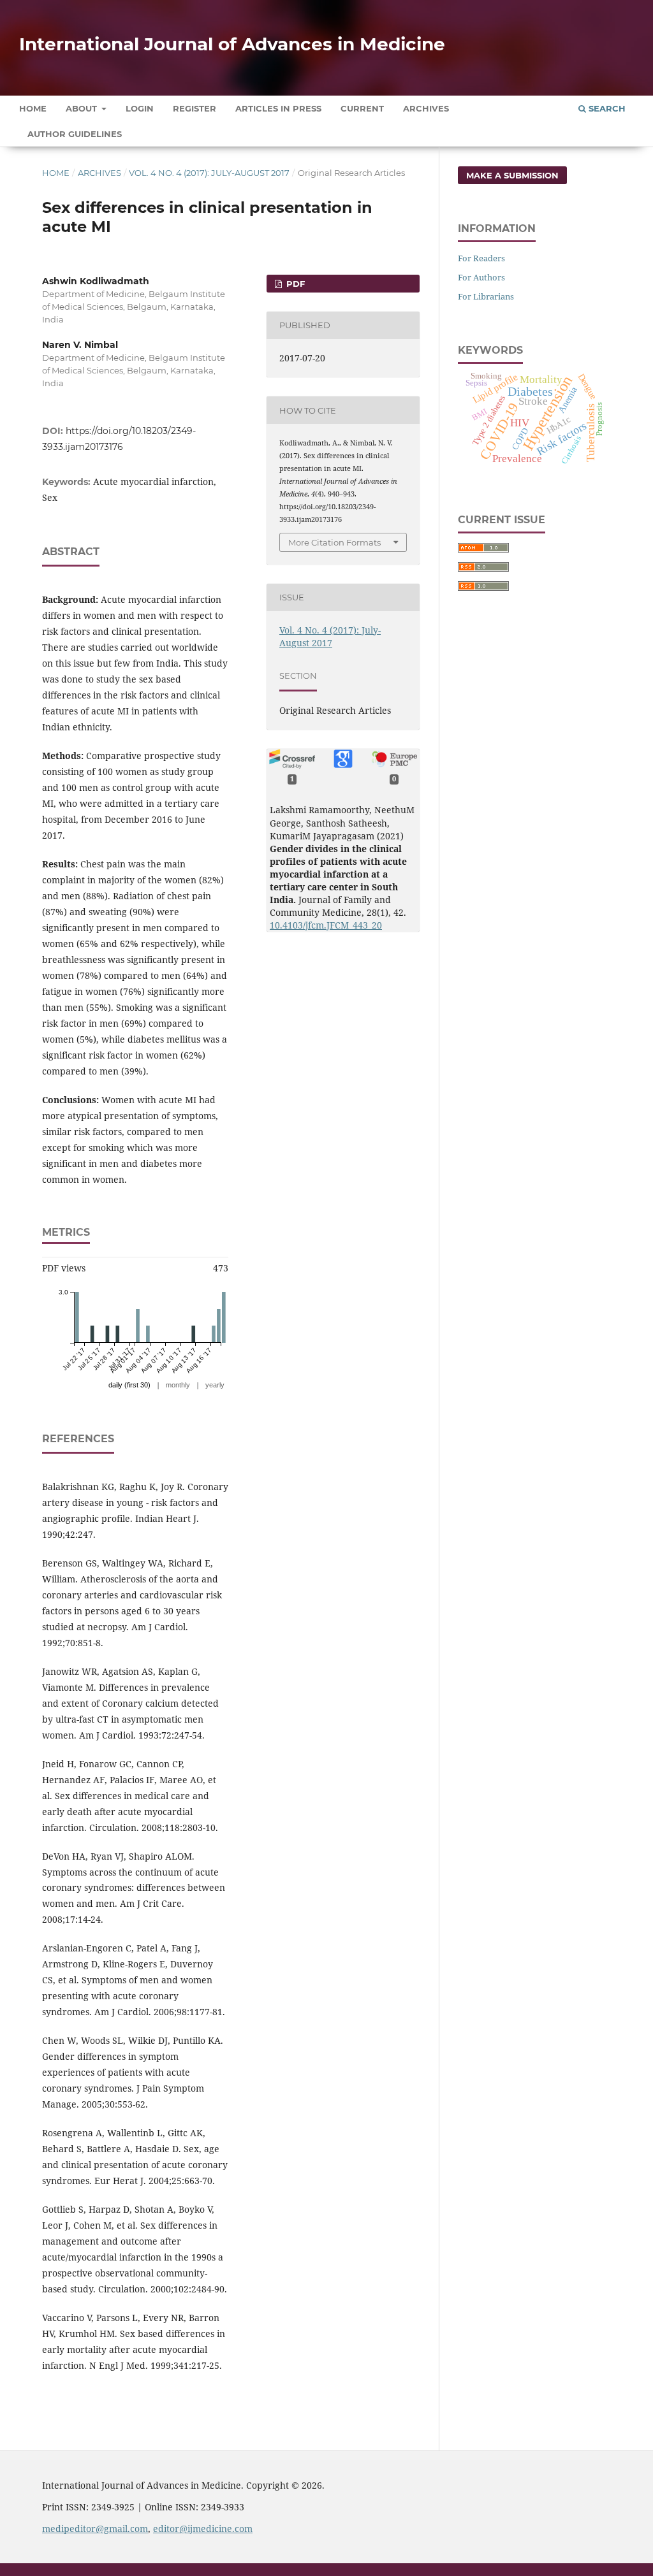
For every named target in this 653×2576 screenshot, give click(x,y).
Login (140, 108)
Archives (426, 108)
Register (194, 108)
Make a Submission (512, 175)
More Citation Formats (334, 542)
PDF (294, 284)
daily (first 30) (129, 1385)
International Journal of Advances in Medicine (232, 44)
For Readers (481, 258)
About (83, 108)
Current (362, 108)
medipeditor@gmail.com (95, 2529)
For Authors (481, 277)
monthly (178, 1385)
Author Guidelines (75, 134)
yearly (215, 1385)
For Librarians (486, 296)
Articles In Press (278, 108)
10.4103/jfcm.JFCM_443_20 (326, 925)
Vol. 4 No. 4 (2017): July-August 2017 (209, 173)
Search (606, 108)
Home (33, 108)
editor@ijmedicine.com (203, 2529)
